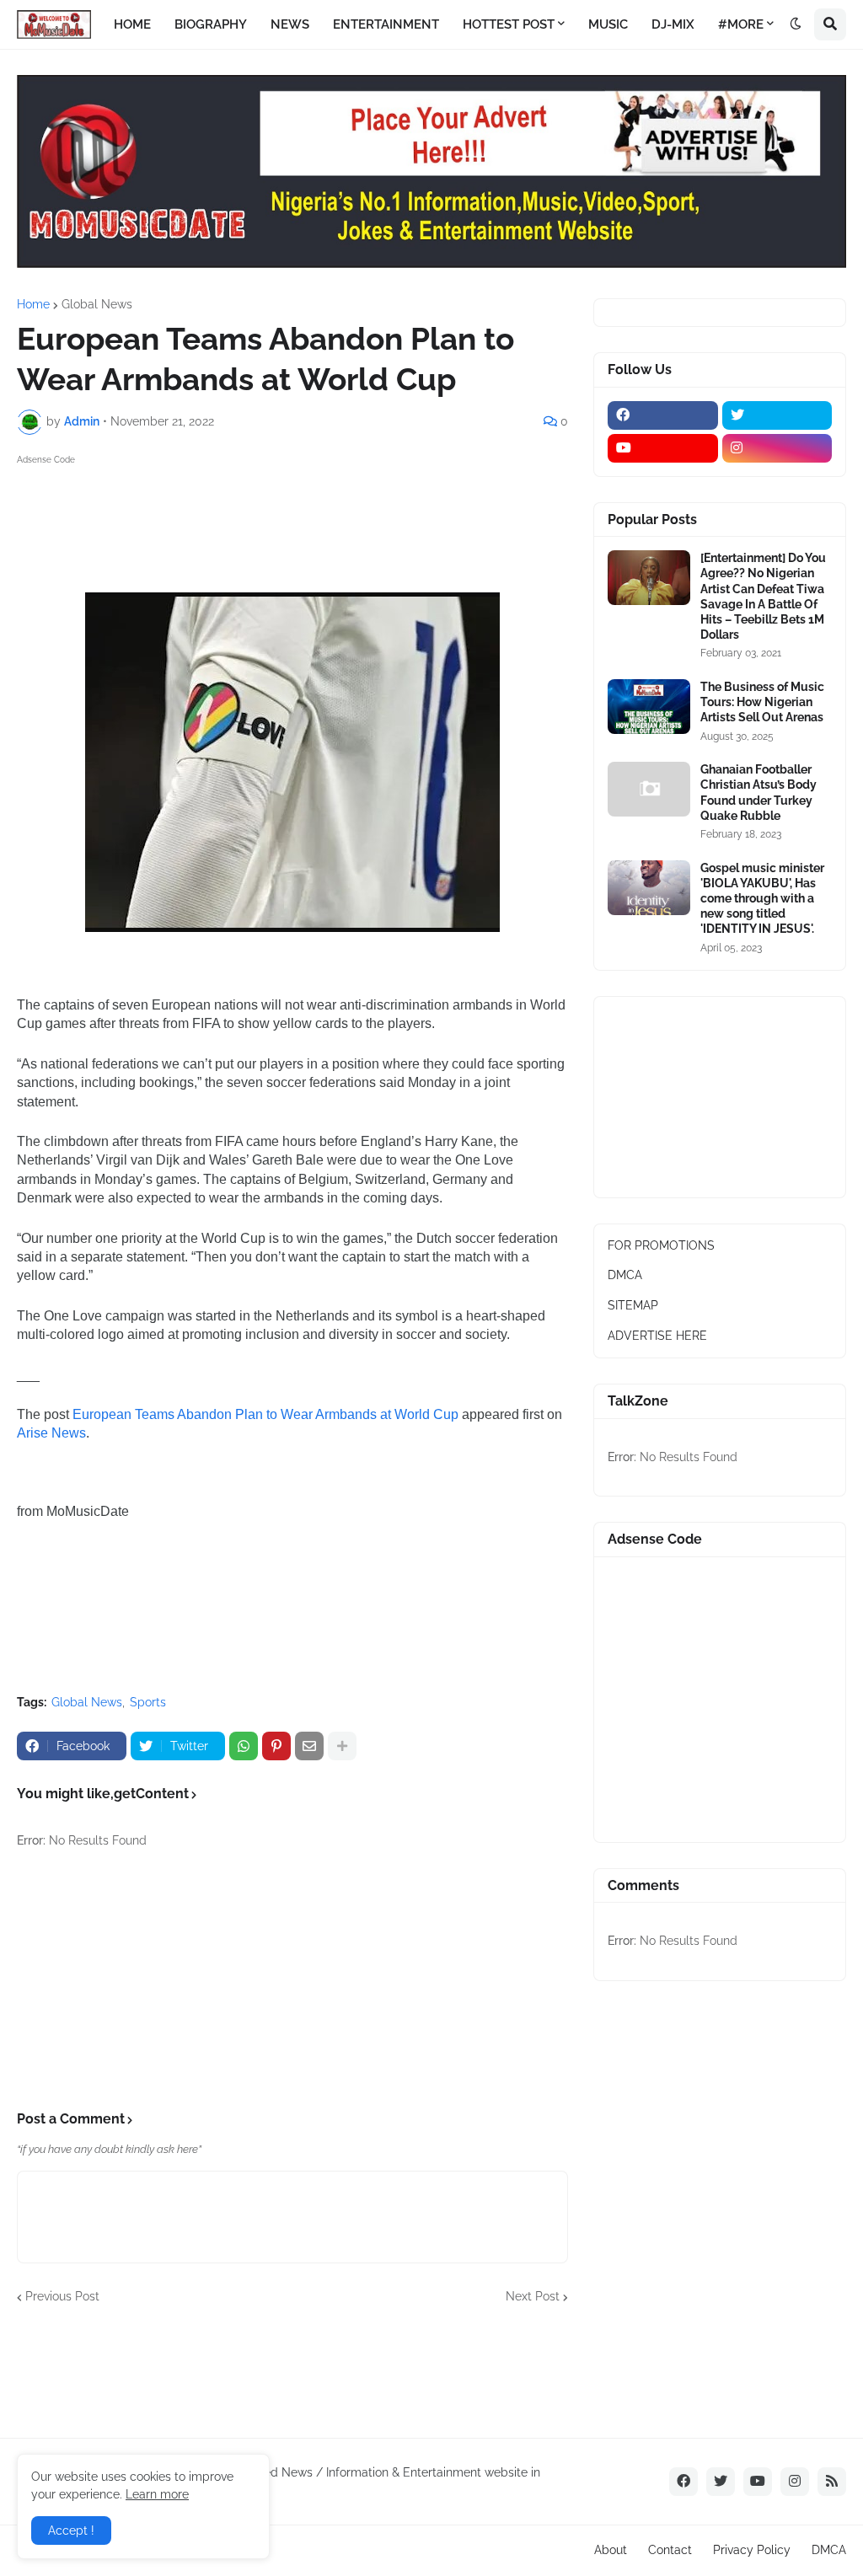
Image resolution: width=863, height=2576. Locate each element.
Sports (148, 1702)
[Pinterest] (276, 1746)
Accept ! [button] (71, 2530)
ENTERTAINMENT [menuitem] (386, 24)
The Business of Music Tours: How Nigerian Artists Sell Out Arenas (762, 702)
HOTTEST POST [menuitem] (509, 24)
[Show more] (342, 1746)
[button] (796, 24)
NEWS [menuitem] (290, 24)
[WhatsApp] (244, 1746)
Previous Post (62, 2296)
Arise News (51, 1433)
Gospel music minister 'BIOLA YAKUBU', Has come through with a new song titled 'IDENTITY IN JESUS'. (762, 899)
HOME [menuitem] (132, 24)
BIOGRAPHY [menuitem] (211, 24)
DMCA (625, 1275)
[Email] (309, 1746)
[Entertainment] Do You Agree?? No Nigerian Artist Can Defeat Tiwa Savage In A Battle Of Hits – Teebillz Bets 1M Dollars (763, 596)
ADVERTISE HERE (657, 1336)
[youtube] (663, 448)
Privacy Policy (752, 2550)
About (611, 2550)
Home (33, 304)
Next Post (533, 2296)
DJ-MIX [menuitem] (673, 24)
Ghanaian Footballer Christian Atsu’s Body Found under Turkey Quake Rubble (758, 793)
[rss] (832, 2482)
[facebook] (663, 415)
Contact (670, 2550)
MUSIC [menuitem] (608, 24)
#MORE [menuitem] (741, 24)
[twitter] (777, 415)
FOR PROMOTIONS (661, 1245)
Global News (97, 304)
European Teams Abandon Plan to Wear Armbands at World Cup (265, 1414)
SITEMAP (633, 1305)
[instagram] (777, 448)
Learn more (157, 2494)
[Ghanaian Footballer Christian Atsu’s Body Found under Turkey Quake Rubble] (649, 789)
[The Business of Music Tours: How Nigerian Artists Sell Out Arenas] (649, 707)
